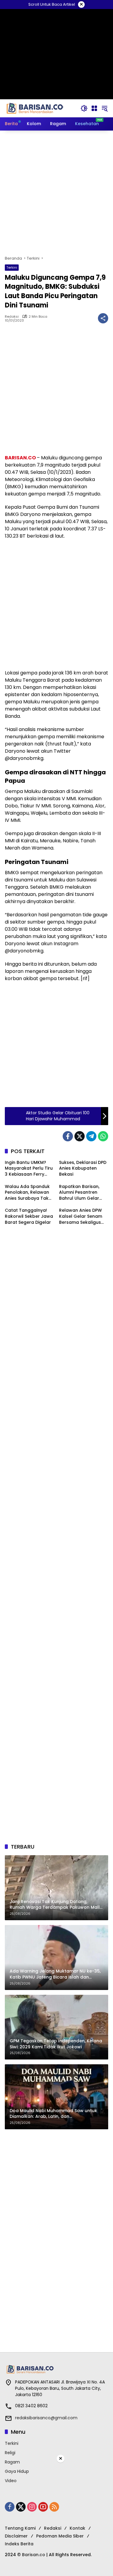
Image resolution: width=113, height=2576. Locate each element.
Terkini (12, 267)
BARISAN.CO (21, 458)
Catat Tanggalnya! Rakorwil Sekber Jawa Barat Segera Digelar (29, 1216)
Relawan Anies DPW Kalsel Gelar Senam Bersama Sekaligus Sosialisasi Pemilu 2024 (81, 1216)
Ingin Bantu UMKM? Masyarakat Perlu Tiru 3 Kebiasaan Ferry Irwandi (29, 1169)
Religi (10, 2453)
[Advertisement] (56, 193)
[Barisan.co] (35, 108)
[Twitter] (80, 1136)
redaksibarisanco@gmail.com (46, 2418)
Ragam (12, 2462)
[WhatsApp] (103, 1136)
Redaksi (12, 317)
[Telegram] (91, 1136)
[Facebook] (68, 1136)
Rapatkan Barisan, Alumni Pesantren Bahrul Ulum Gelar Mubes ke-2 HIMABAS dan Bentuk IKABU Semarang (82, 1193)
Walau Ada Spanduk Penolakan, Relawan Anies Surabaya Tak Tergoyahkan (27, 1193)
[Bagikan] (103, 318)
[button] (84, 108)
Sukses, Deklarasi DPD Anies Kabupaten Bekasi (83, 1168)
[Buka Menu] (94, 108)
